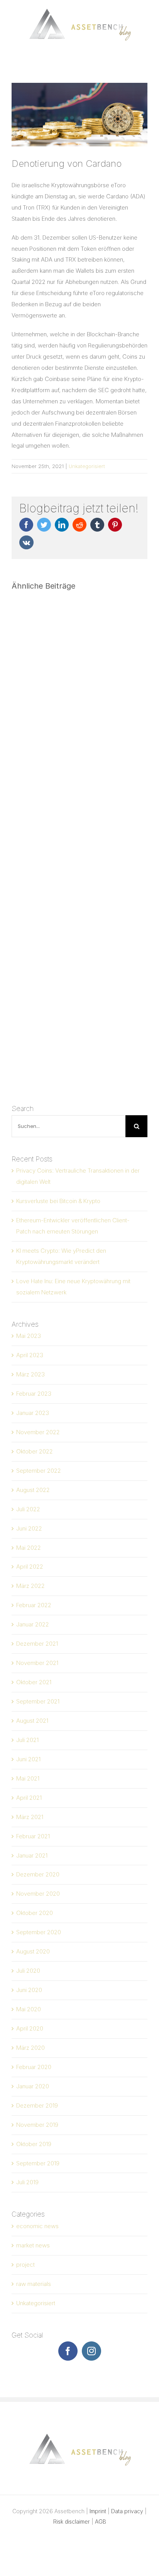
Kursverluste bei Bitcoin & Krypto (58, 1201)
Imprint (98, 2511)
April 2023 (30, 1355)
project (25, 2265)
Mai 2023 (29, 1336)
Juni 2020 (29, 1990)
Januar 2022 (33, 1624)
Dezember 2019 (37, 2105)
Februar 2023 (34, 1394)
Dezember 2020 (38, 1874)
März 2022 (30, 1586)
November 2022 (38, 1432)
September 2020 (39, 1932)
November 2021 (37, 1663)
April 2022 (30, 1567)
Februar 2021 (33, 1836)
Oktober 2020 (35, 1913)
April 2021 (29, 1798)
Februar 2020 (34, 2067)
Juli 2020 (28, 1971)
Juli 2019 (27, 2182)
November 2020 (38, 1894)
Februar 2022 (34, 1605)
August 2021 (32, 1721)
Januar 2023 (33, 1413)
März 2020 (30, 2048)
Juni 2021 (28, 1759)
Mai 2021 (28, 1778)
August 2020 (33, 1951)
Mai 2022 (29, 1548)
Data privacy (127, 2511)
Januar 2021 (32, 1855)
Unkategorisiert (87, 466)
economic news (37, 2226)
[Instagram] (91, 2351)
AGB (101, 2521)
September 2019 (38, 2163)
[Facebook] (68, 2351)
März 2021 (30, 1817)
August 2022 (33, 1490)
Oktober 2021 (34, 1682)
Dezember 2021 (37, 1644)
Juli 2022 (28, 1509)
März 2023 (30, 1374)
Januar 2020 (33, 2086)
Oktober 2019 (34, 2144)
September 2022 (39, 1471)
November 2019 (37, 2125)
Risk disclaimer (72, 2521)
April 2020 (30, 2028)
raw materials (34, 2284)
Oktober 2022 (35, 1451)
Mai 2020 (29, 2009)
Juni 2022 (29, 1528)
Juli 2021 (27, 1740)
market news (33, 2245)
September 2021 (38, 1701)
